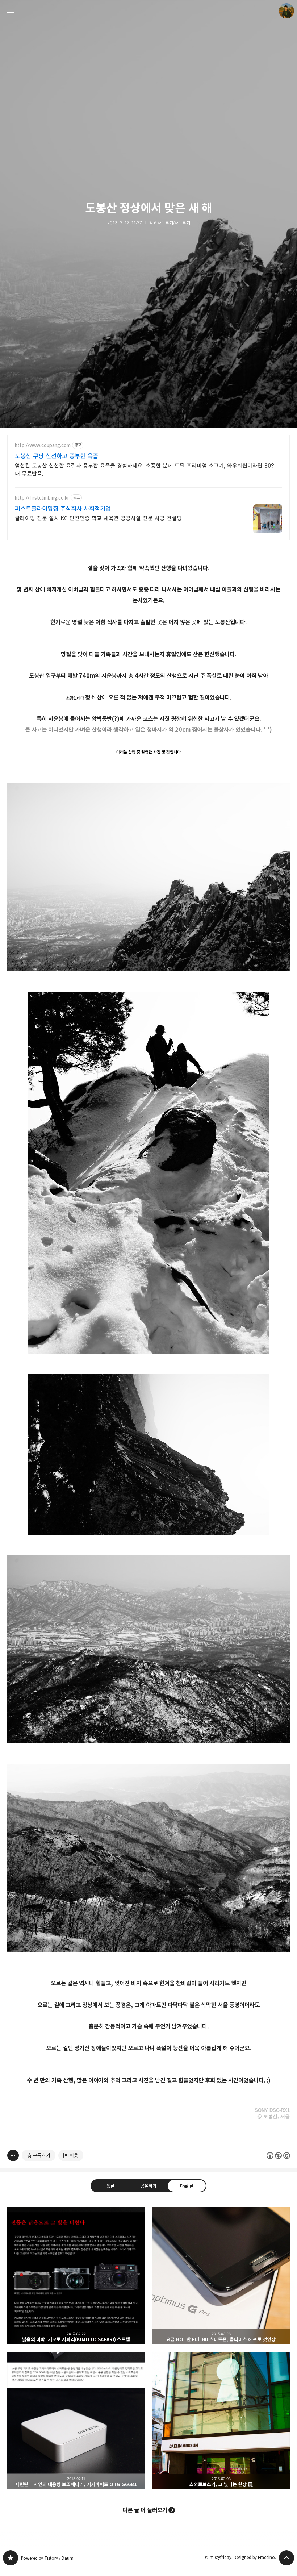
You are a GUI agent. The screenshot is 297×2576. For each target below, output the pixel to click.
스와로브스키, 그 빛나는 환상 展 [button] (221, 2421)
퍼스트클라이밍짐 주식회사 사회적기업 (63, 509)
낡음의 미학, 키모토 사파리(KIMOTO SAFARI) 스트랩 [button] (76, 2276)
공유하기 (148, 2186)
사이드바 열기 (11, 11)
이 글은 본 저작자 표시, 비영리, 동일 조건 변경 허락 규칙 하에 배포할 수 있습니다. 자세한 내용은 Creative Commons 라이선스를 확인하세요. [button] (278, 2156)
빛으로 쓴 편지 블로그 (11, 2558)
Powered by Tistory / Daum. (48, 2558)
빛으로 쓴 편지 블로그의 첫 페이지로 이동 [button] (148, 11)
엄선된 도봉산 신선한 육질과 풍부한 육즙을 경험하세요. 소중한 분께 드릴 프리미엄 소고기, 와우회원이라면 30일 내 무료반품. (145, 470)
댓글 (110, 2186)
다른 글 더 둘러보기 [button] (145, 2510)
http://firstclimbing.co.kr (42, 498)
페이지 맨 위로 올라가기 (286, 2558)
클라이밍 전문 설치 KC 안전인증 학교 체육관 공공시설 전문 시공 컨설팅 (98, 518)
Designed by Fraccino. (255, 2557)
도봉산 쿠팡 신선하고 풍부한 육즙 (57, 456)
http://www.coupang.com (43, 445)
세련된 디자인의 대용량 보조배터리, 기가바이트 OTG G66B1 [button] (76, 2421)
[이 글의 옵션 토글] (13, 2155)
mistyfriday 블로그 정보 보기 (286, 11)
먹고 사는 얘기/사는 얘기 (170, 223)
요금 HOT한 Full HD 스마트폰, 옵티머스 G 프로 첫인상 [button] (221, 2276)
